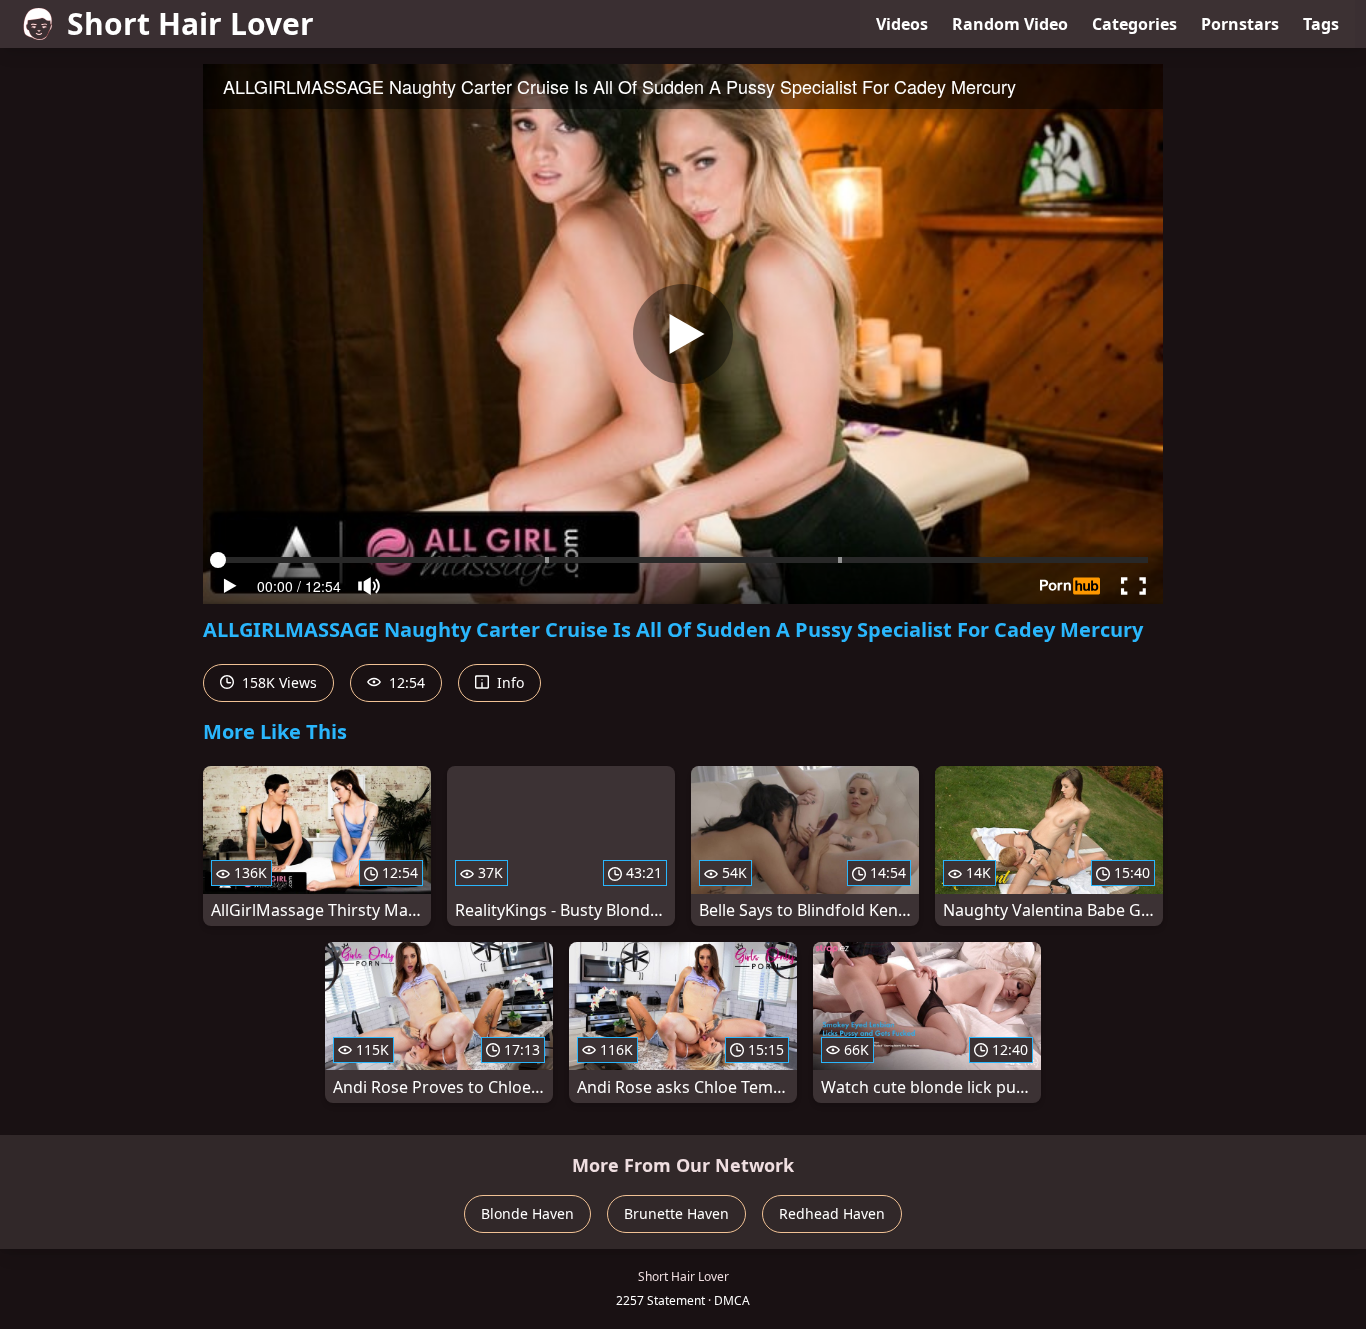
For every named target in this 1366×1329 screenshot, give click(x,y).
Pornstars (1240, 24)
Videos (902, 24)
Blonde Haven (527, 1213)
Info (508, 682)
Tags (1321, 24)
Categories (1134, 24)
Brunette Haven (676, 1213)
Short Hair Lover (190, 23)
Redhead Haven (832, 1213)
